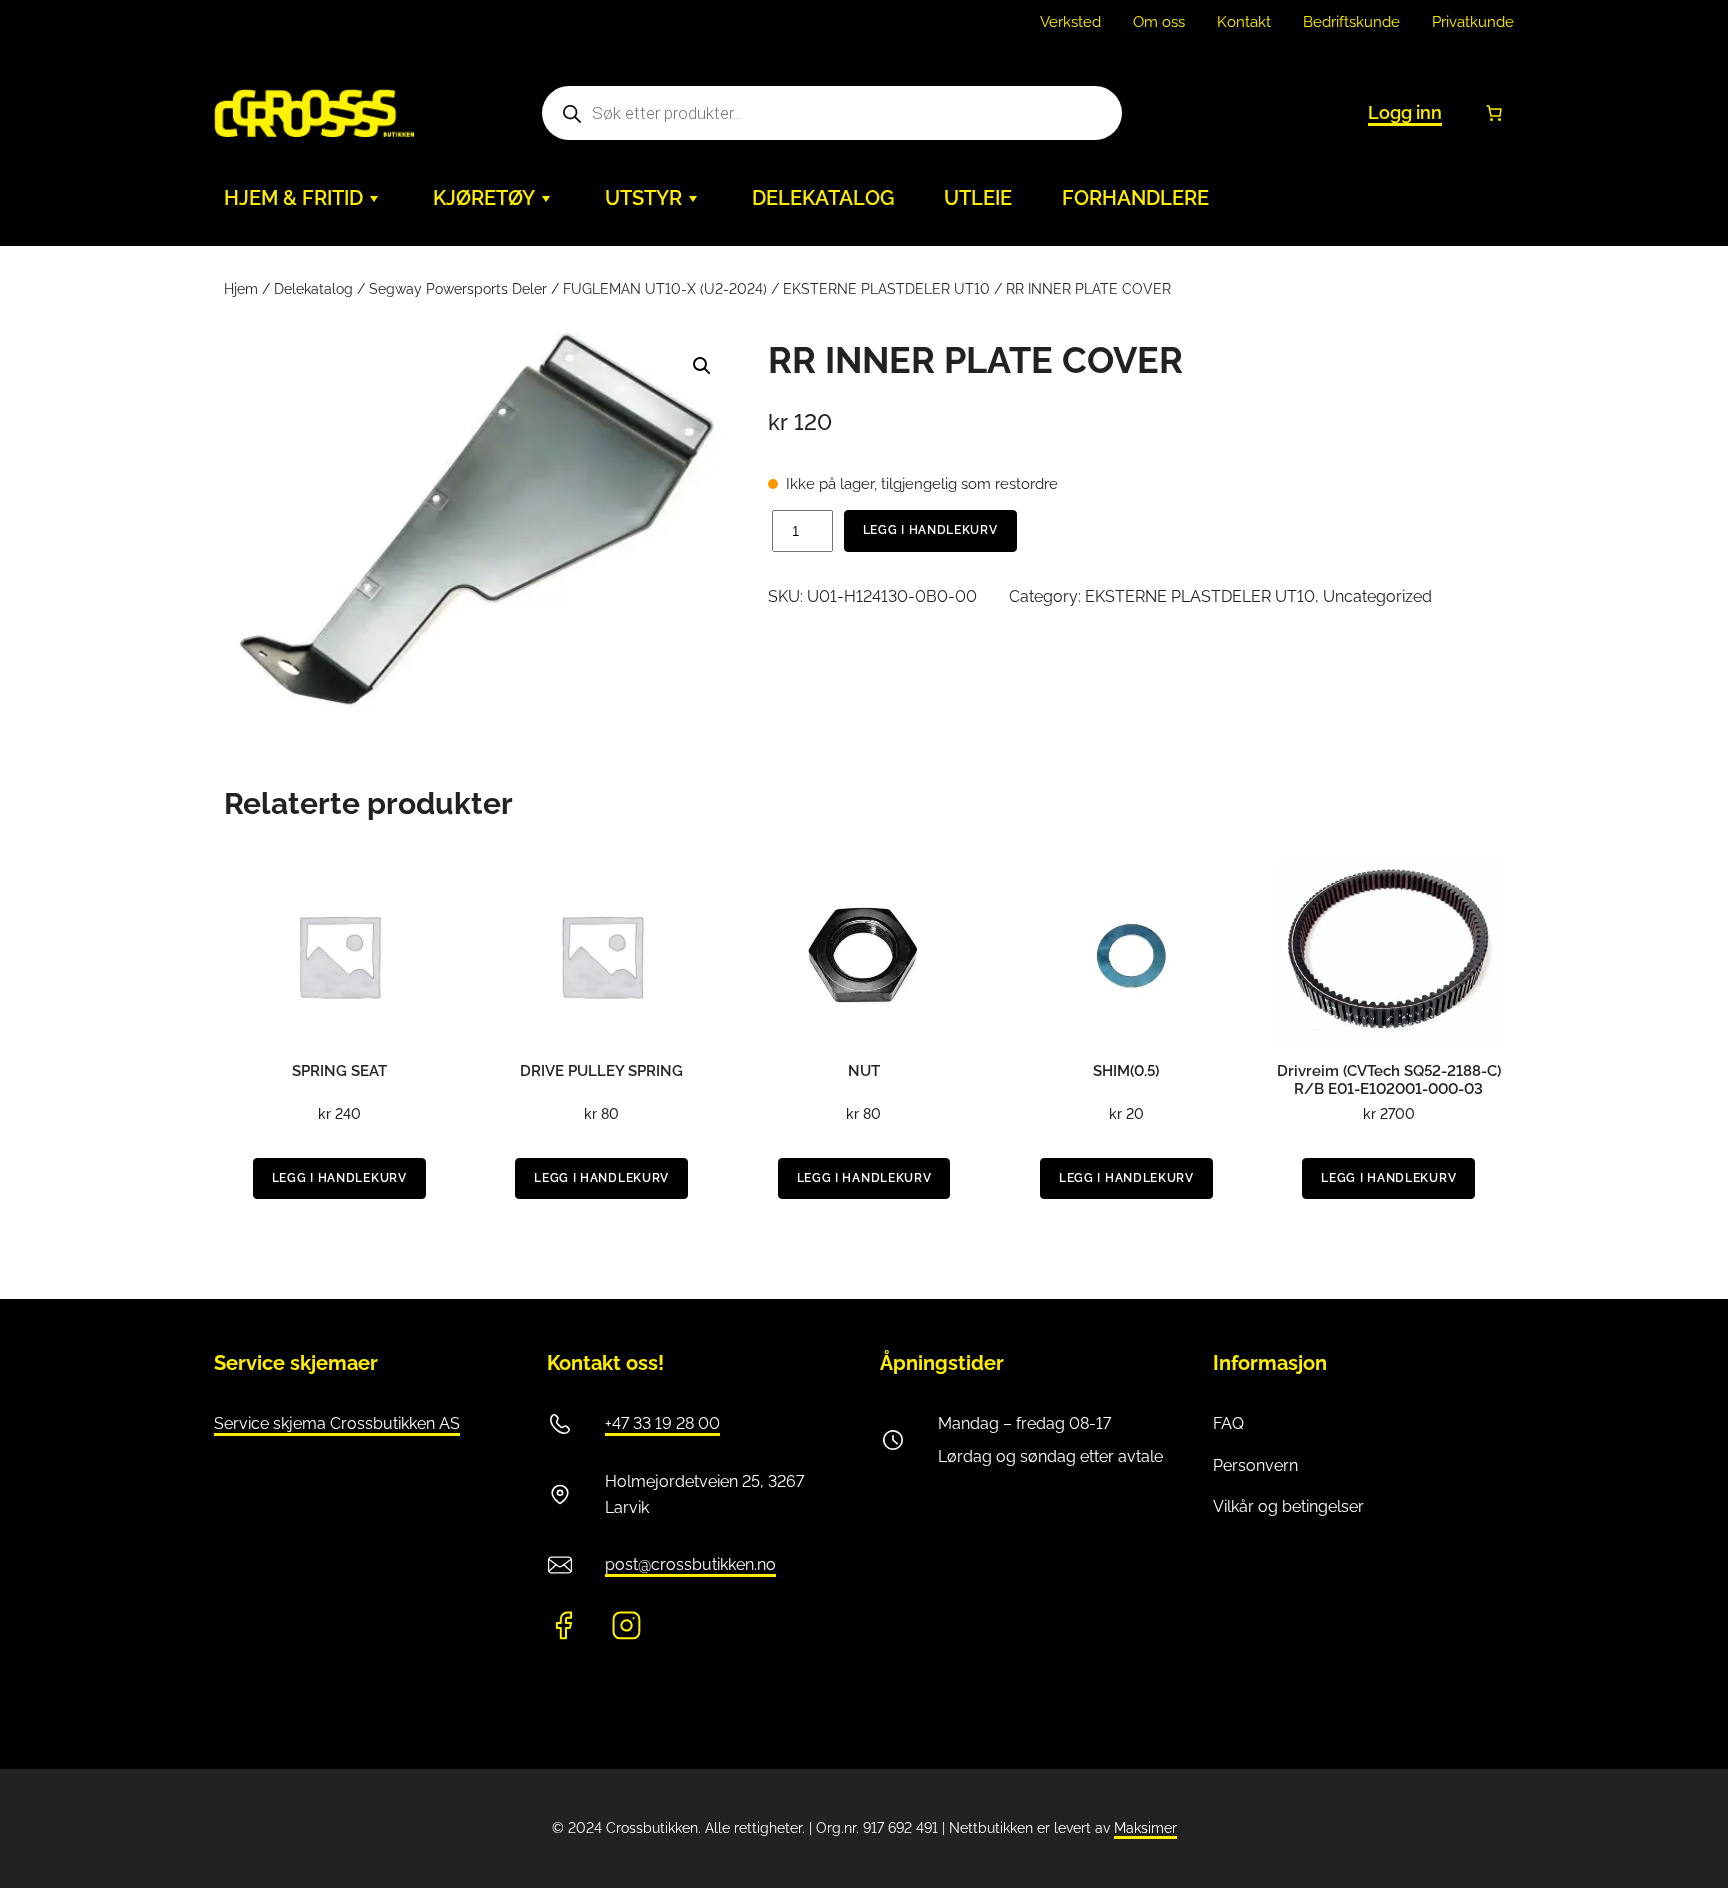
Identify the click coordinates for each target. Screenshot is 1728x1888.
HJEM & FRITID (293, 198)
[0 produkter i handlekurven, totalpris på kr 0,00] (1494, 113)
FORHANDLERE (1135, 198)
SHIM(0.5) (1126, 1071)
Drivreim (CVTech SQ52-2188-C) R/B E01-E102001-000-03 (1389, 1080)
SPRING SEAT (339, 1071)
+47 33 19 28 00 (662, 1423)
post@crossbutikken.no (690, 1564)
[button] (702, 366)
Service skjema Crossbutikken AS (337, 1423)
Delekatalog (313, 289)
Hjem (241, 289)
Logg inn (1405, 112)
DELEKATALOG (823, 198)
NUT (864, 1071)
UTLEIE (978, 198)
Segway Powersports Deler (458, 289)
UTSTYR (643, 198)
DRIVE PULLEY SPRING (601, 1071)
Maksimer (1145, 1828)
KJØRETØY (484, 198)
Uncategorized (1377, 596)
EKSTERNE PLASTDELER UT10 (886, 289)
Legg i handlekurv (930, 530)
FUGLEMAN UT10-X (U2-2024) (665, 289)
